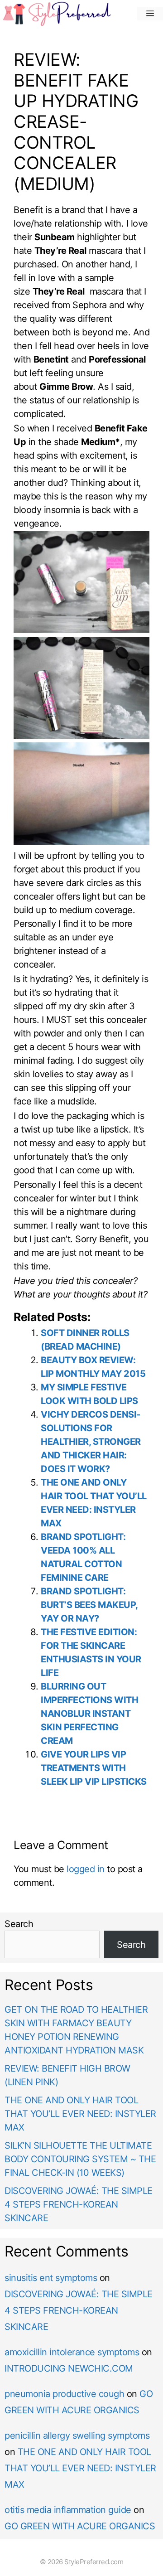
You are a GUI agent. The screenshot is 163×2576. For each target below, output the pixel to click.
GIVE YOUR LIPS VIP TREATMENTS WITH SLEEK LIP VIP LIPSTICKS (94, 1768)
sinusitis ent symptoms (51, 2278)
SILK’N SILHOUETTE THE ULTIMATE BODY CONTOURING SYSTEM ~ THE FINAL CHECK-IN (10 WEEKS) (80, 2159)
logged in (86, 1869)
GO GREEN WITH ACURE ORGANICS (80, 2526)
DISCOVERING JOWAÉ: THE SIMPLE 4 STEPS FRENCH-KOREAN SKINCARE (79, 2204)
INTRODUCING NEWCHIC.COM (69, 2368)
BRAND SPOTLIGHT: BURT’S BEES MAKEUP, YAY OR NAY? (89, 1605)
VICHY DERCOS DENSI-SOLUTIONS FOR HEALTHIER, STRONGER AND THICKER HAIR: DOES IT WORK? (91, 1442)
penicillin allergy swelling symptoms (77, 2436)
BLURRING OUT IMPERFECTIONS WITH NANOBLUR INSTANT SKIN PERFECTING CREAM (89, 1714)
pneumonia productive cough (64, 2394)
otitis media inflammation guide (68, 2510)
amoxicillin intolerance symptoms (72, 2352)
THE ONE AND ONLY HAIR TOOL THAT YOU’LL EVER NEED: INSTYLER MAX (80, 2114)
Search (19, 1924)
